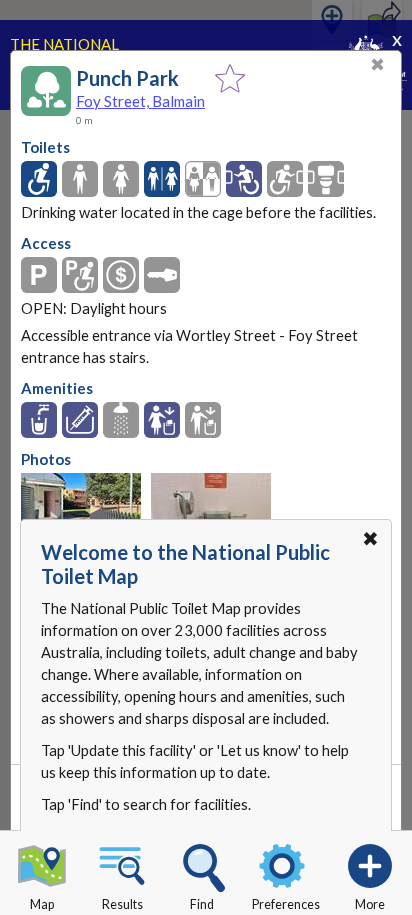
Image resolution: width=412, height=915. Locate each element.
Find (202, 904)
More (370, 904)
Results (122, 904)
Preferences (286, 904)
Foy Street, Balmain (140, 101)
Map (42, 904)
